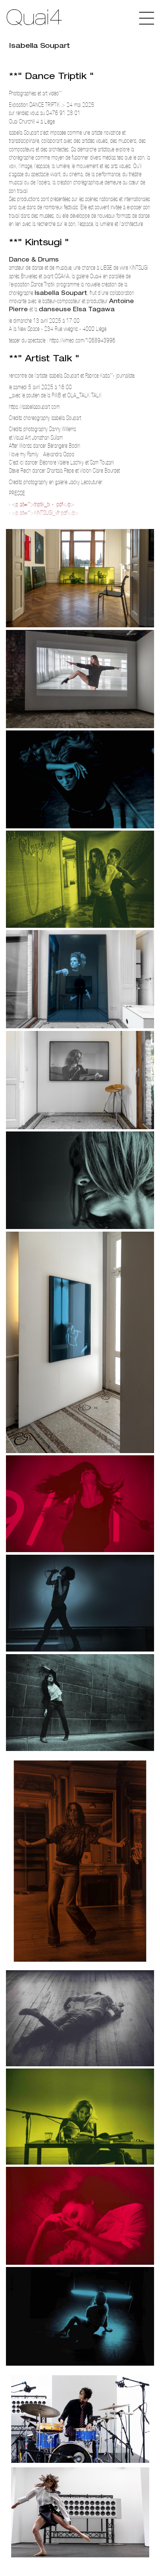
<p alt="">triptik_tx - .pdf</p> (43, 504)
